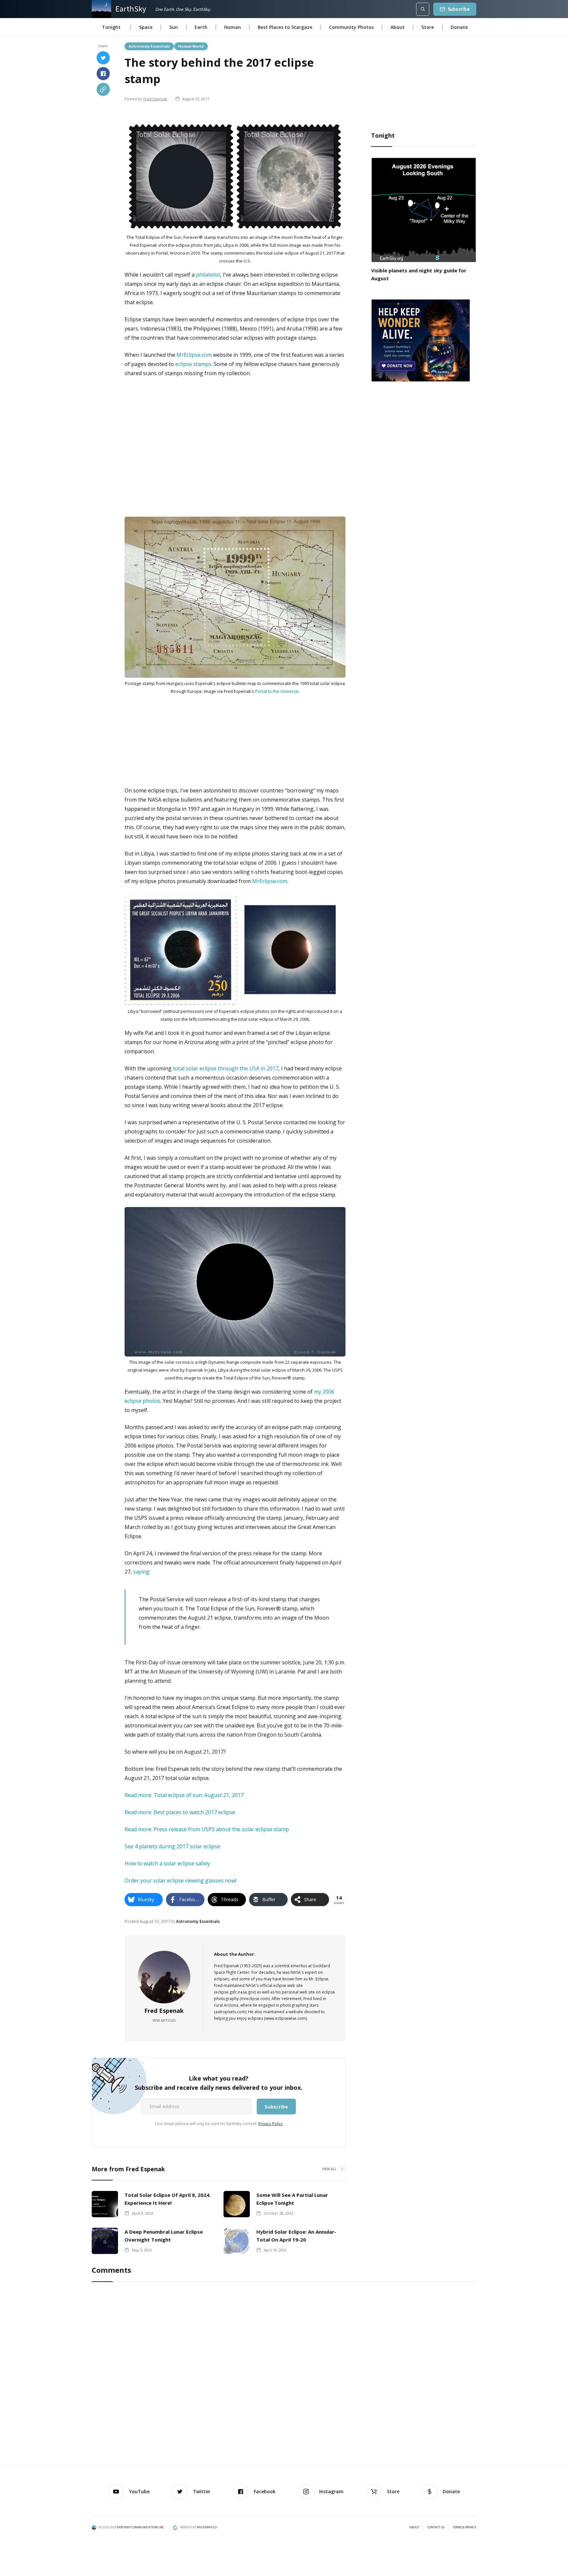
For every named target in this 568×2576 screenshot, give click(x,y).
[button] (111, 27)
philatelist (208, 275)
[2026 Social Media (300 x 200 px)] (420, 340)
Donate (459, 27)
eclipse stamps (193, 364)
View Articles (164, 2020)
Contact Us (436, 2527)
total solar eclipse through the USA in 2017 (226, 1068)
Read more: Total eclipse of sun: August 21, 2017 (184, 1795)
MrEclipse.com (194, 355)
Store (428, 27)
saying (141, 1572)
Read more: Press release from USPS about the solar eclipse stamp (207, 1829)
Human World (191, 46)
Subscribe (459, 9)
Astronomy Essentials (149, 46)
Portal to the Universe (277, 691)
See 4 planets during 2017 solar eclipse (172, 1846)
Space (146, 27)
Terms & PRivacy (464, 2527)
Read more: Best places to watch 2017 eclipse (180, 1812)
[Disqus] (284, 2375)
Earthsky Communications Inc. (141, 2527)
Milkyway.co (207, 2527)
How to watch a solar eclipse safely (167, 1863)
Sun (174, 27)
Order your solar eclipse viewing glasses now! (180, 1881)
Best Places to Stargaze (285, 27)
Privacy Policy (271, 2123)
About (398, 27)
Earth (201, 27)
